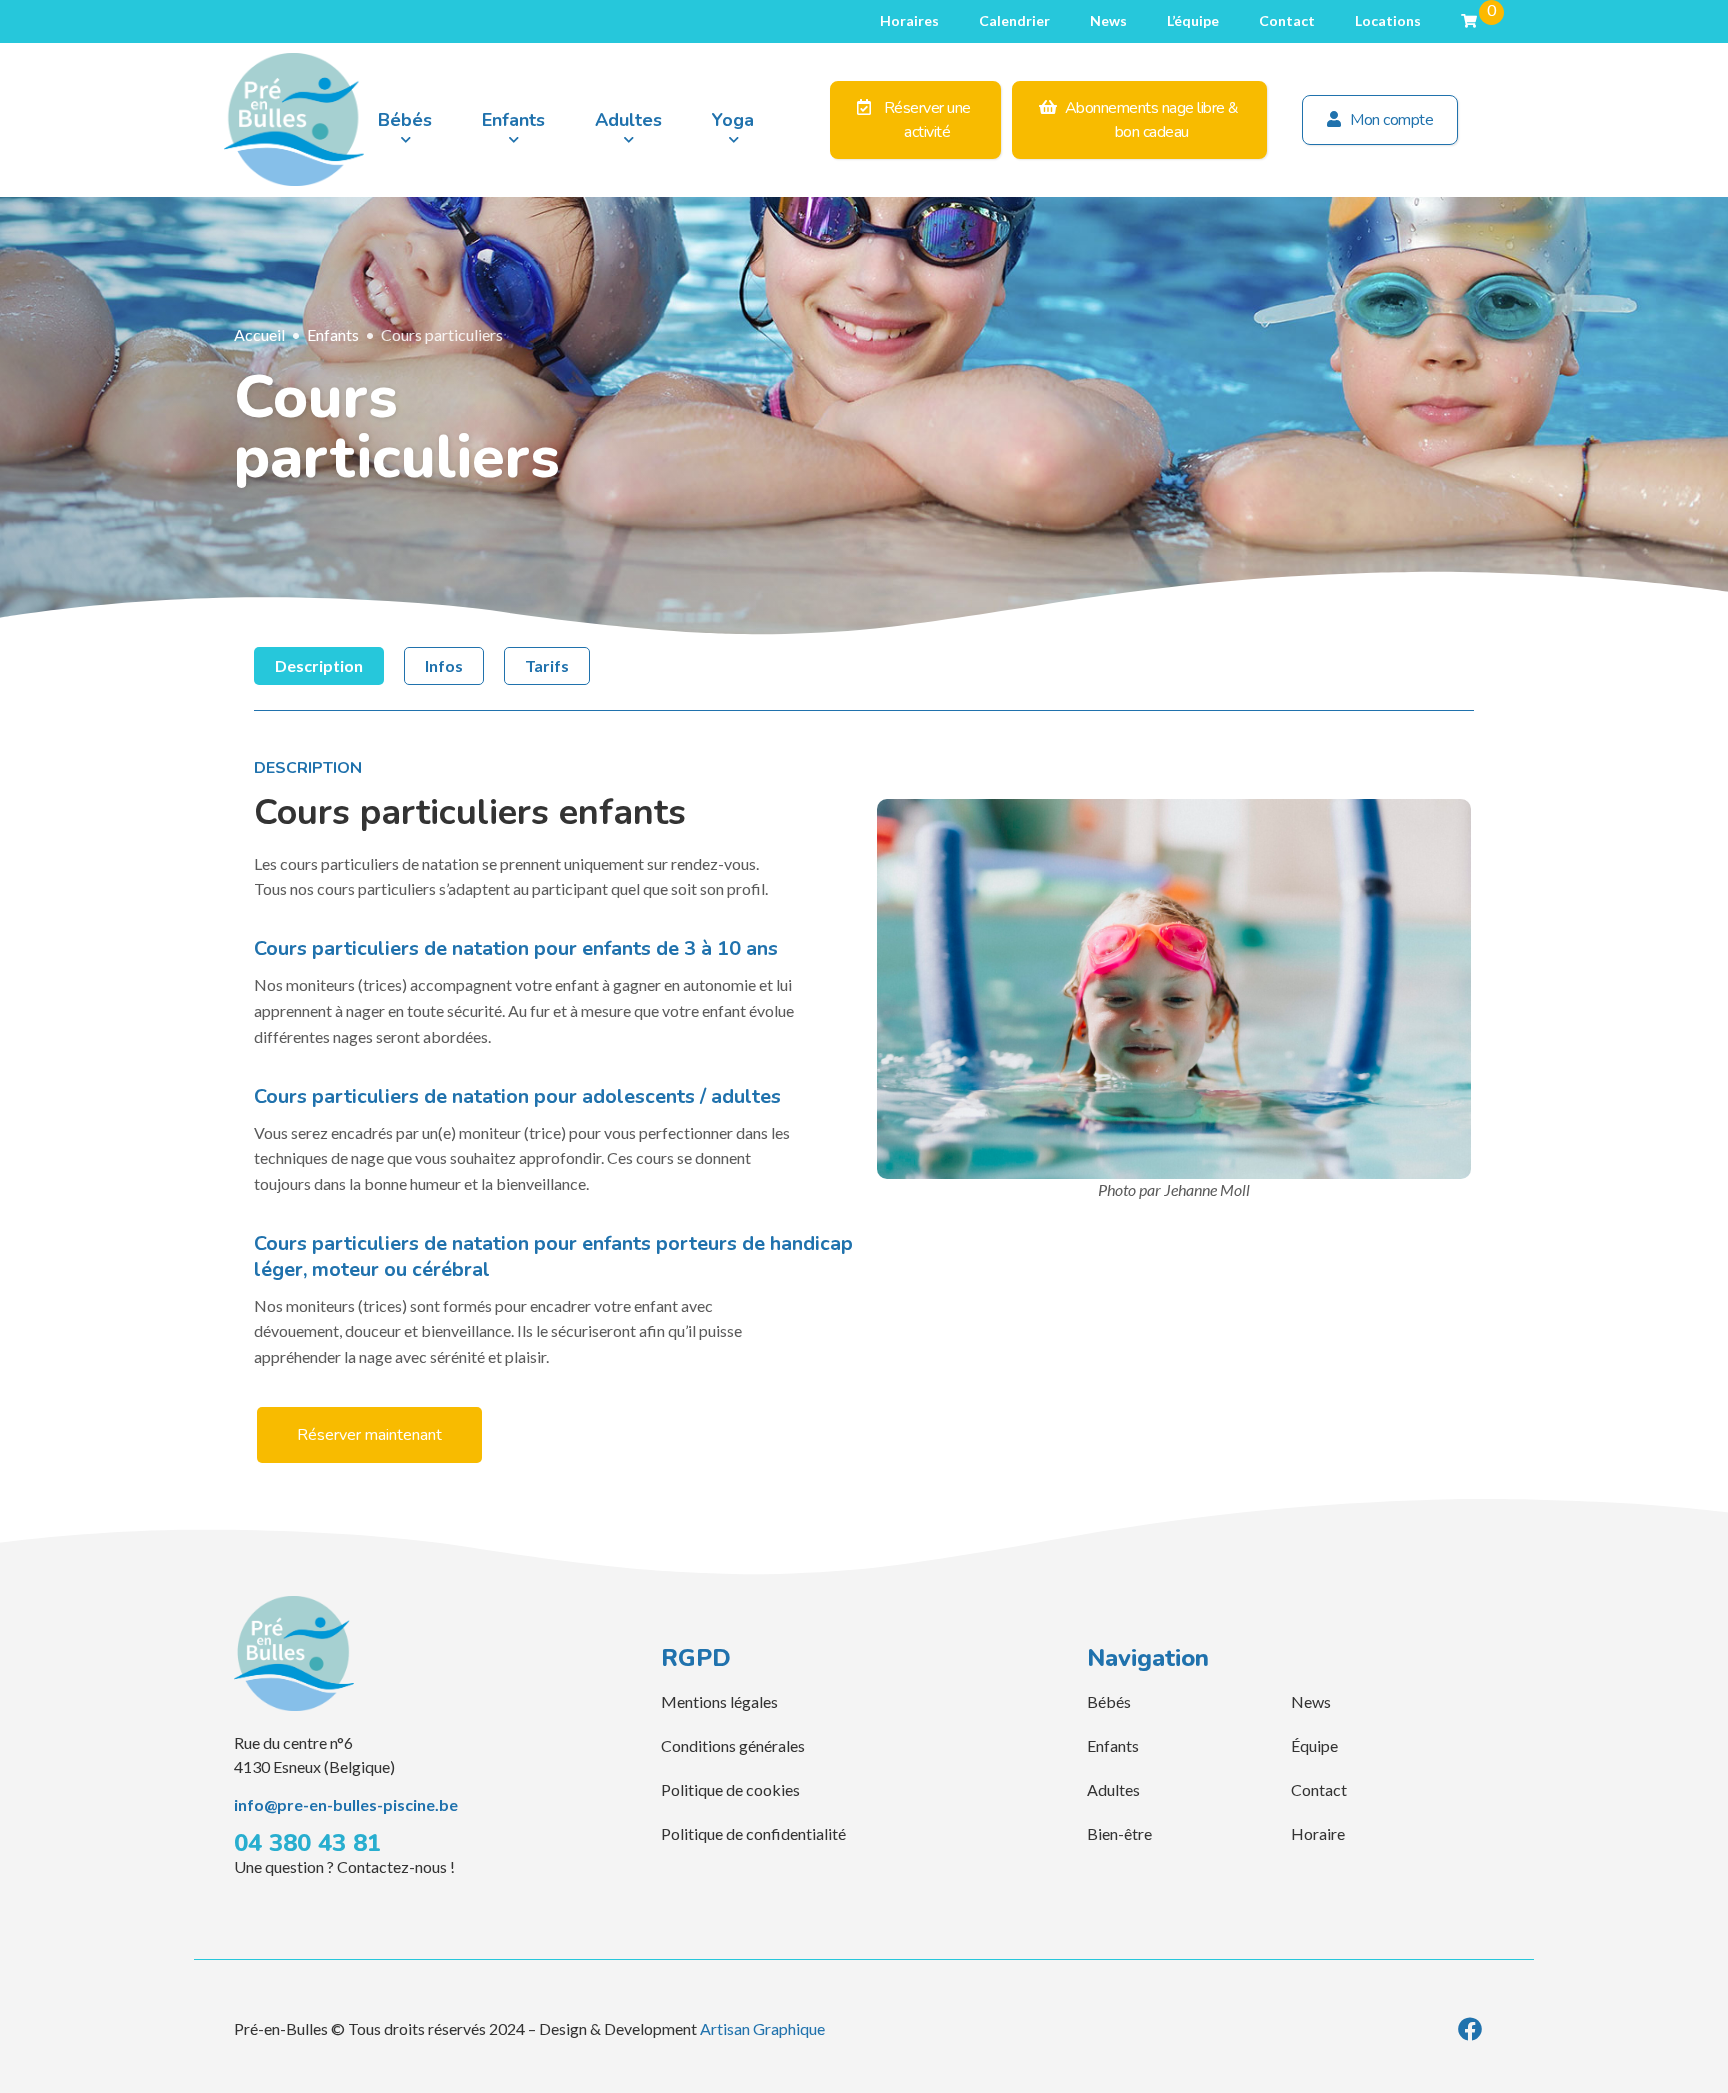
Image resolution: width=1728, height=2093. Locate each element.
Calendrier (1014, 20)
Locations (1388, 20)
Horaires (909, 20)
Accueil (259, 334)
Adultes (628, 120)
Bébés (405, 120)
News (1108, 20)
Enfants (513, 120)
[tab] (319, 666)
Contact (1287, 20)
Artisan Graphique (762, 2028)
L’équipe (1193, 20)
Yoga (733, 120)
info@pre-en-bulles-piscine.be (346, 1804)
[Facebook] (1470, 2029)
